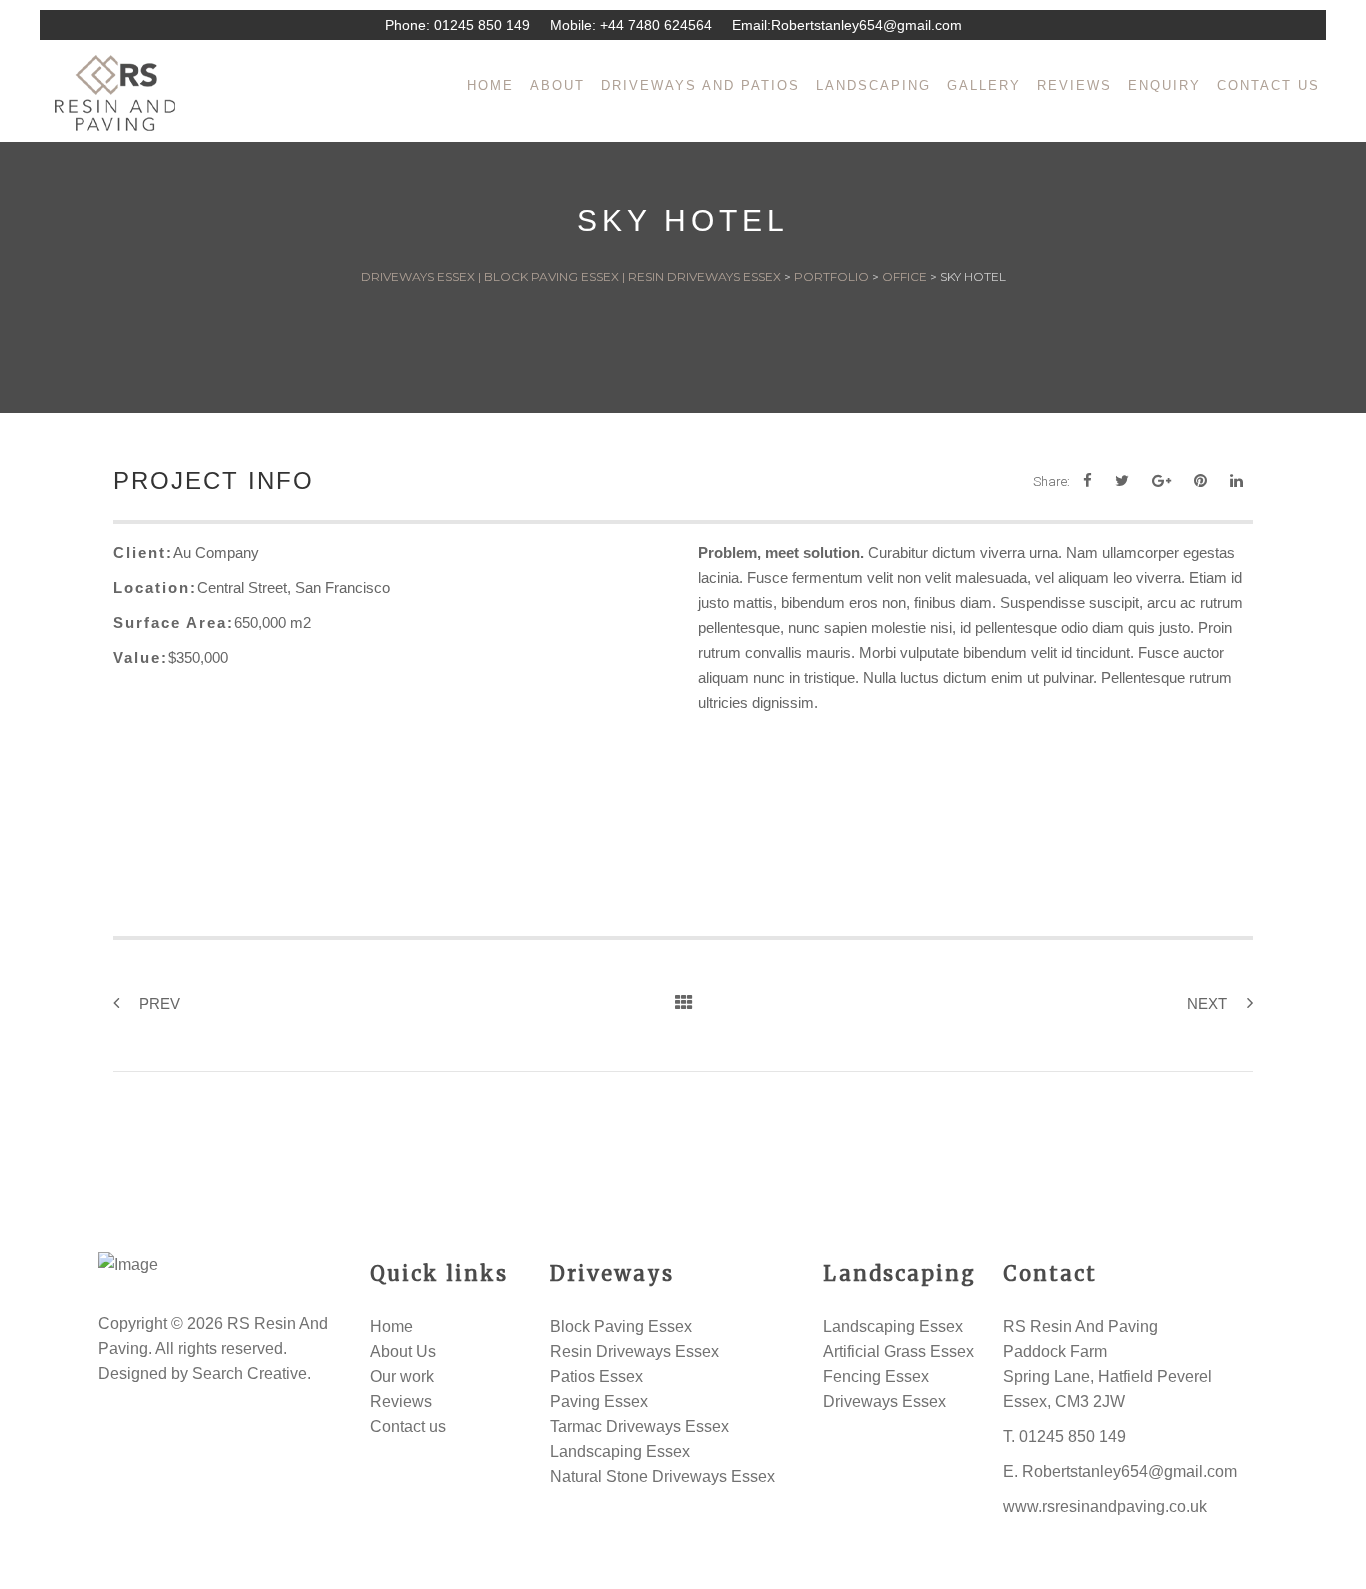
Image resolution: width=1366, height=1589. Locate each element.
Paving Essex (599, 1401)
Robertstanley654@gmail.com (866, 25)
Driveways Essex (884, 1401)
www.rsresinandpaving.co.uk (1105, 1506)
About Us (403, 1351)
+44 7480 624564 (656, 25)
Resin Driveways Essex (634, 1351)
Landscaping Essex (620, 1451)
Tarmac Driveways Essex (639, 1426)
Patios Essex (596, 1376)
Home (391, 1326)
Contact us (408, 1426)
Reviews (401, 1401)
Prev (159, 1003)
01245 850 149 (482, 25)
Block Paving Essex (621, 1326)
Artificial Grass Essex (898, 1351)
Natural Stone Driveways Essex (662, 1476)
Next (1207, 1003)
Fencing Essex (876, 1376)
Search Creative (249, 1373)
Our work (402, 1376)
